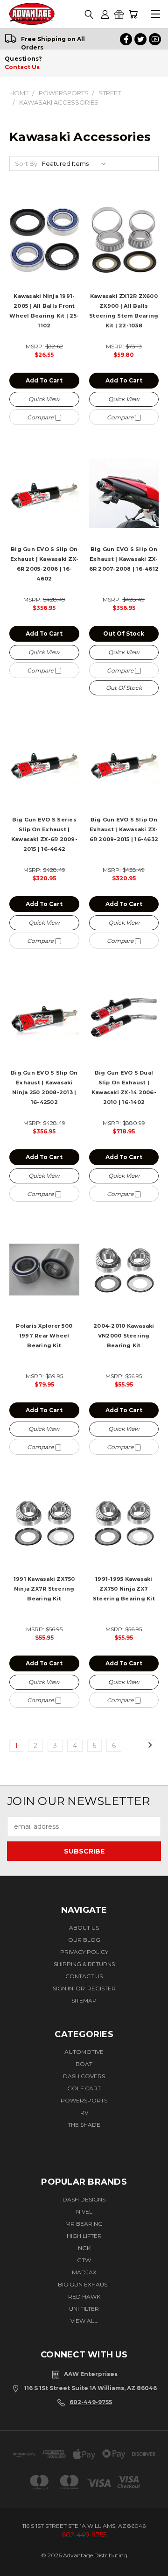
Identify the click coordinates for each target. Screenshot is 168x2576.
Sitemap (84, 2000)
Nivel (84, 2212)
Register (101, 1988)
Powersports (84, 2100)
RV (84, 2112)
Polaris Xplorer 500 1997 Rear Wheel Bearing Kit (44, 1336)
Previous (17, 2560)
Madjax (84, 2272)
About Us (84, 1928)
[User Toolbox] (105, 14)
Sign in (64, 1988)
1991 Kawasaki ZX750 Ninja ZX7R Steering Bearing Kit (44, 1589)
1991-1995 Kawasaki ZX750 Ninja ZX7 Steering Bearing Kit (124, 1589)
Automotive (84, 2052)
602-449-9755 (91, 2402)
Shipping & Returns (84, 1964)
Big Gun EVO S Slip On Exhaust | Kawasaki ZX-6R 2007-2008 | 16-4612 (124, 559)
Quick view (44, 399)
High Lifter (84, 2236)
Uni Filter (84, 2309)
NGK (84, 2248)
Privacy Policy (84, 1952)
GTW (84, 2260)
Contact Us (22, 67)
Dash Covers (84, 2076)
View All (84, 2321)
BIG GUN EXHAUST (84, 2284)
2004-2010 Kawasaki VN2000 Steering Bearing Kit (124, 1336)
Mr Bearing (84, 2224)
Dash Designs (84, 2199)
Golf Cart (84, 2088)
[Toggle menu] (155, 14)
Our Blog (84, 1940)
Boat (84, 2064)
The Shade (84, 2125)
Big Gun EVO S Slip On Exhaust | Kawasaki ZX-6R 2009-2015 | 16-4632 (124, 829)
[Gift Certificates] (119, 14)
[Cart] (133, 14)
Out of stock (124, 633)
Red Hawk (84, 2296)
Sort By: (27, 163)
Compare (41, 417)
